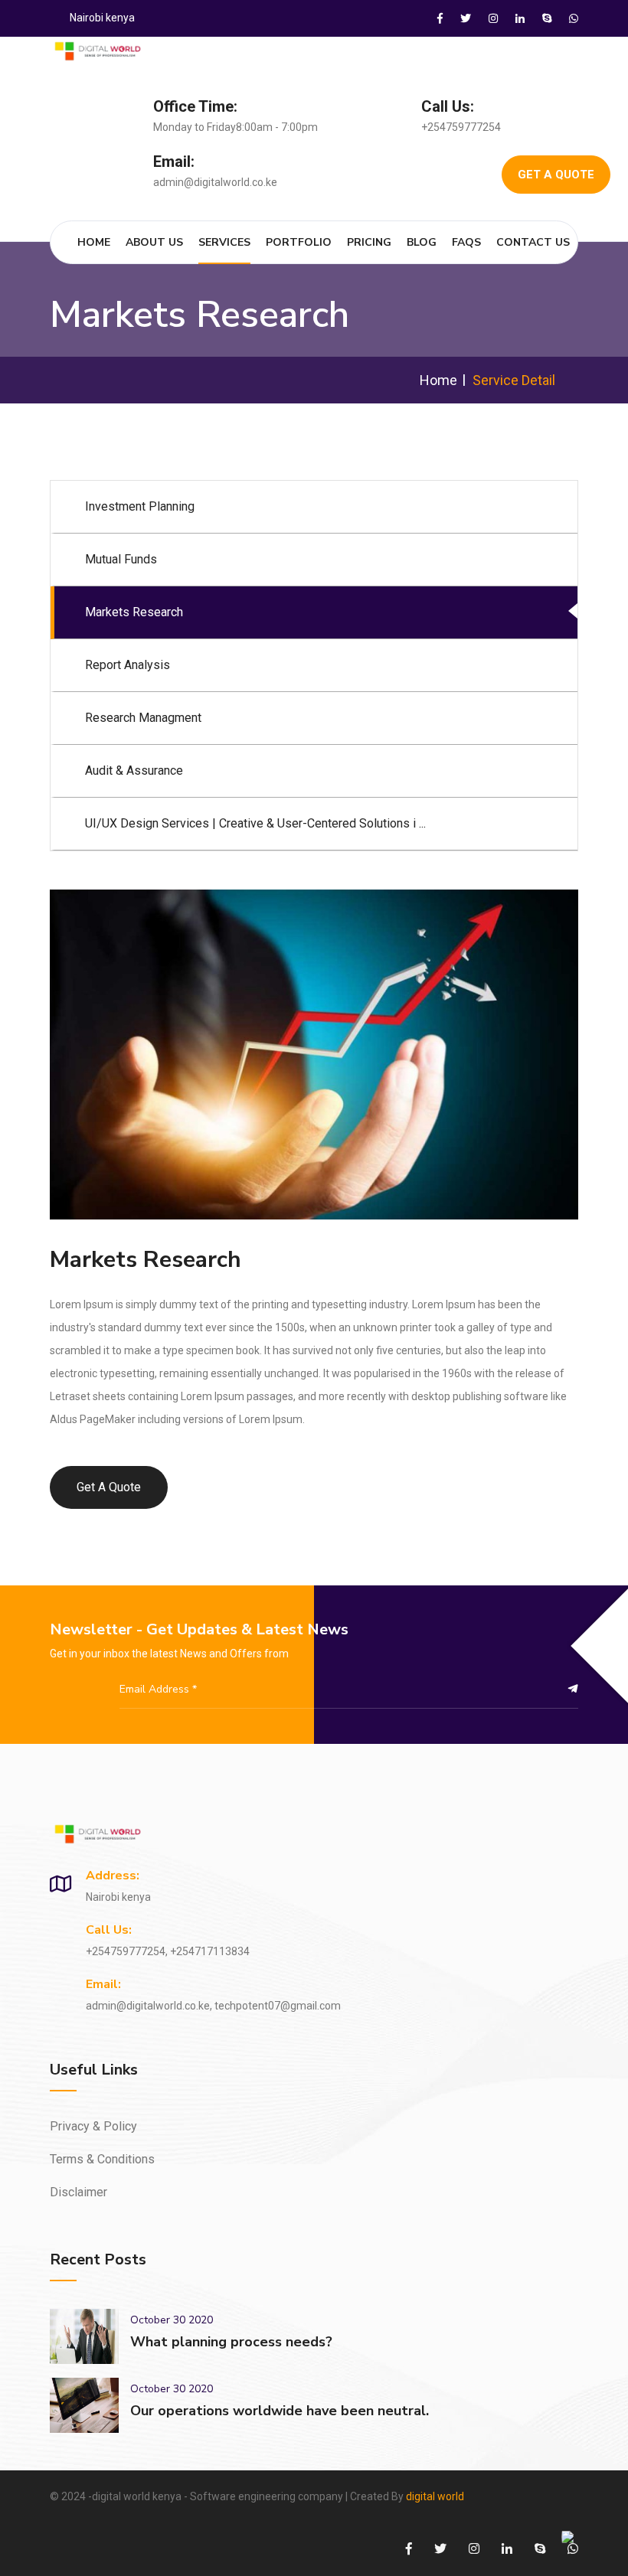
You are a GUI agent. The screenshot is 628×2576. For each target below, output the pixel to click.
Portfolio (299, 242)
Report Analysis (128, 665)
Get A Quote (556, 175)
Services (224, 242)
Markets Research (134, 612)
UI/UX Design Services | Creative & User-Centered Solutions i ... (255, 823)
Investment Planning (140, 506)
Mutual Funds (121, 559)
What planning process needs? (231, 2342)
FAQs (466, 242)
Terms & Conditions (102, 2159)
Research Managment (143, 718)
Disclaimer (78, 2192)
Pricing (369, 242)
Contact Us (533, 242)
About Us (154, 242)
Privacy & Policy (93, 2126)
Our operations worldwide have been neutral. (280, 2411)
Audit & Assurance (134, 771)
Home (94, 242)
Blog (422, 242)
